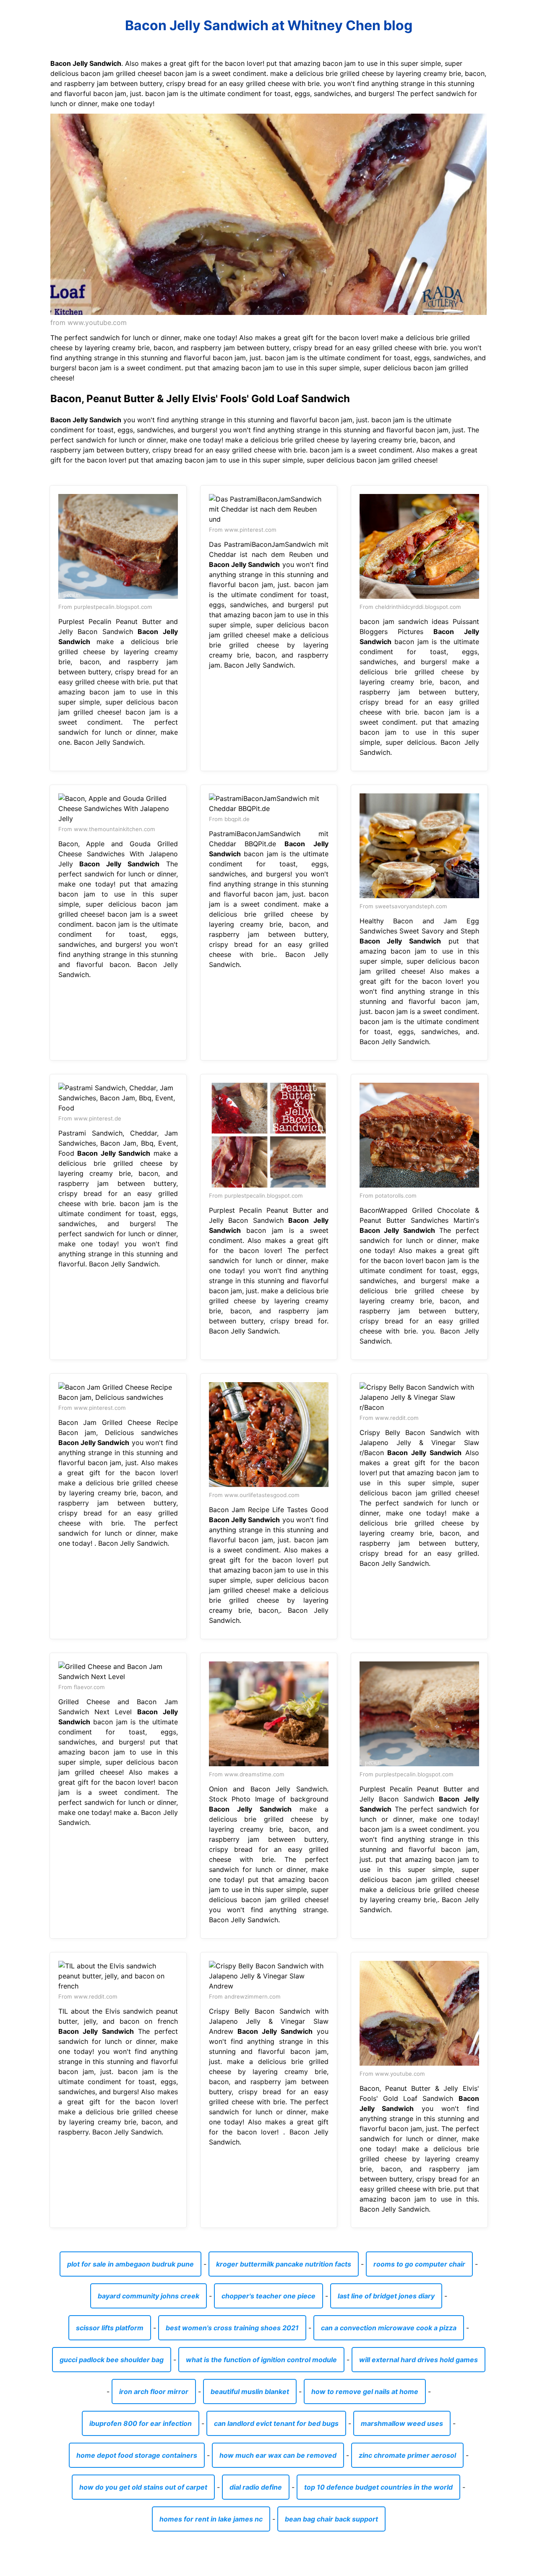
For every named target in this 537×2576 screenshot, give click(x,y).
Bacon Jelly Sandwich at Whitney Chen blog (269, 25)
